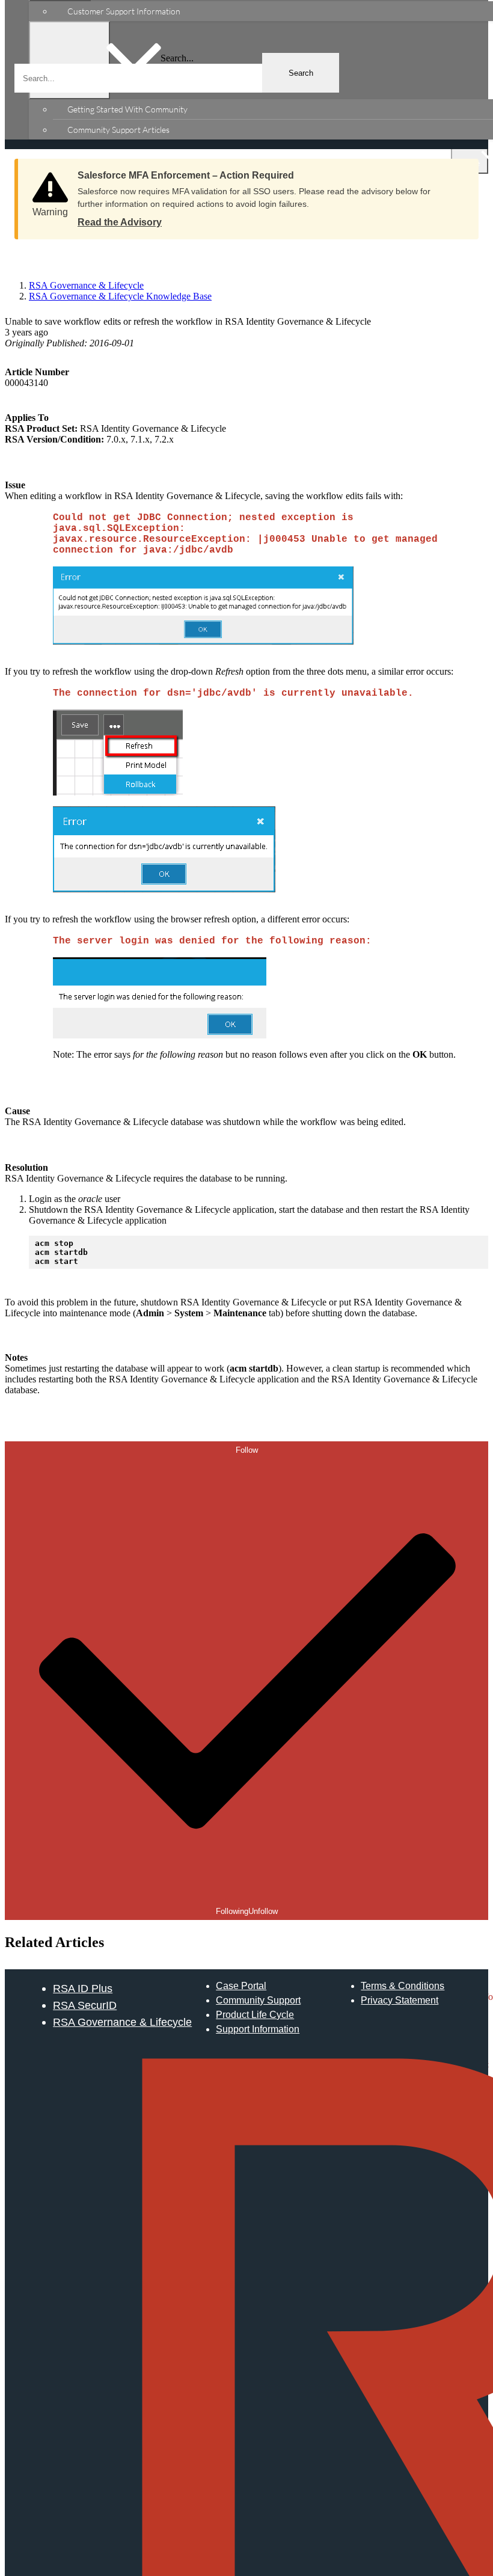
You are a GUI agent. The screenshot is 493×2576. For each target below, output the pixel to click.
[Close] (458, 171)
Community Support (258, 2000)
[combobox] (177, 78)
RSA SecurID (85, 2005)
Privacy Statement (400, 2000)
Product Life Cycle (255, 2015)
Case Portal (241, 1986)
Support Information (258, 2029)
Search (301, 73)
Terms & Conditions (403, 1986)
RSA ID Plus (83, 1988)
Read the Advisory (120, 222)
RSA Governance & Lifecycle (122, 2022)
